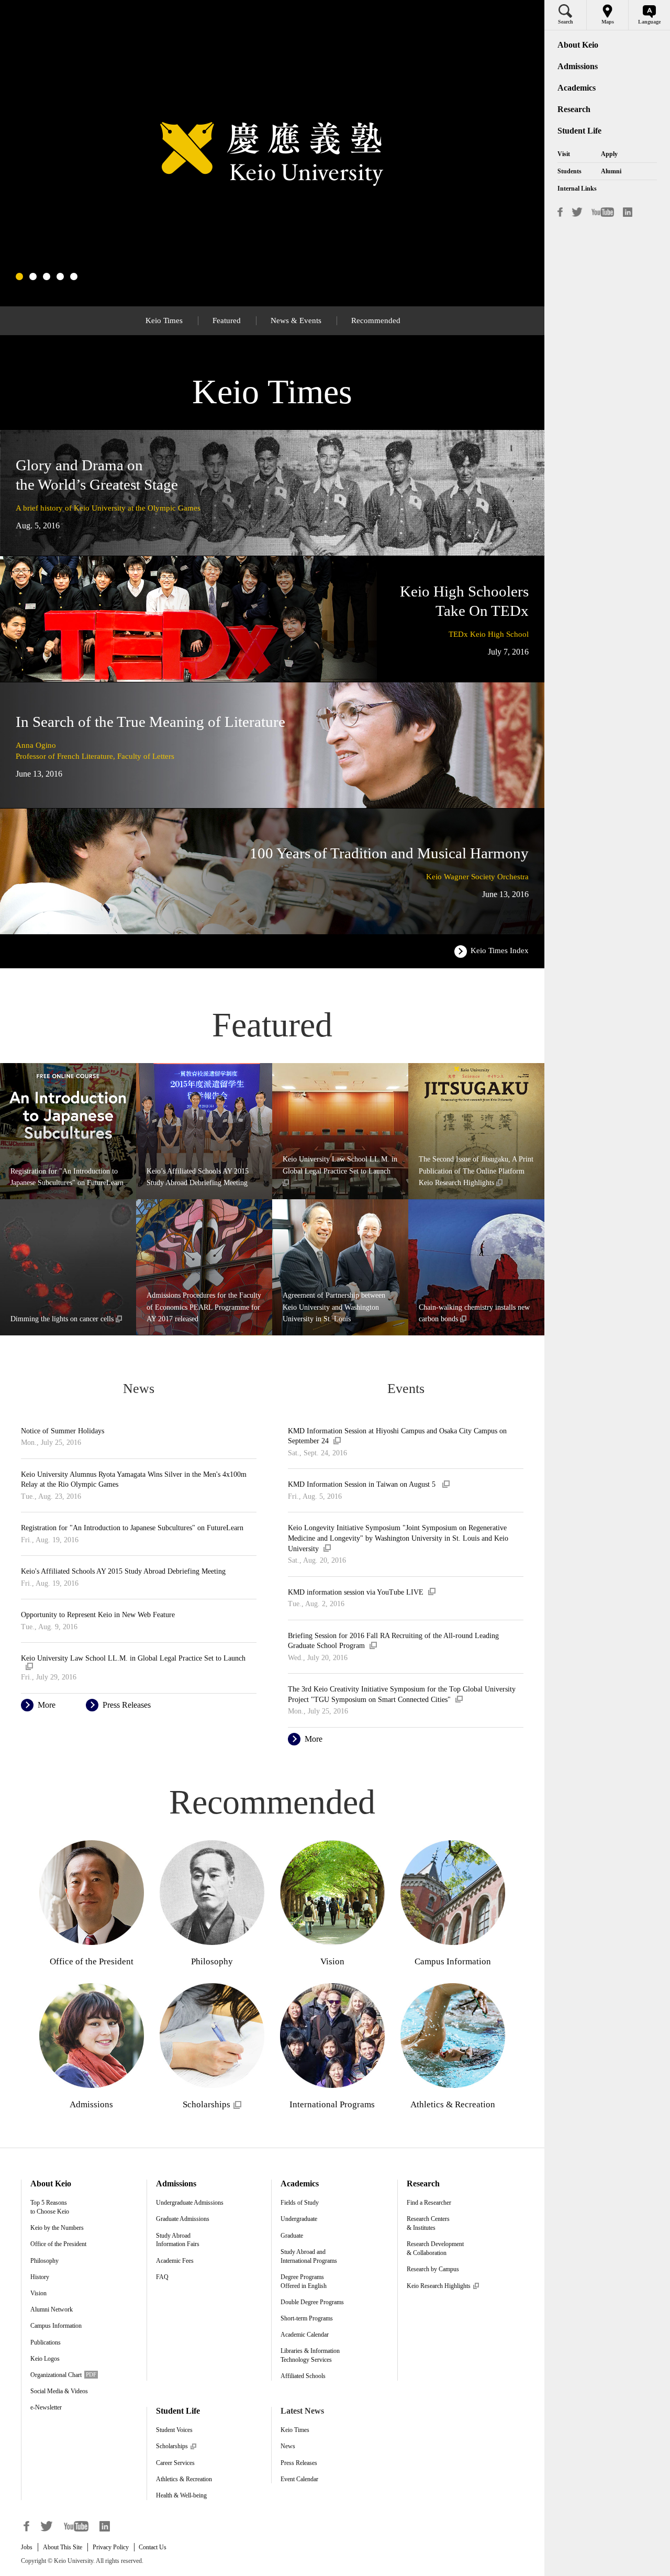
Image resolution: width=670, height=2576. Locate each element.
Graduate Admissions (183, 2219)
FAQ (162, 2277)
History (40, 2277)
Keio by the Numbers (57, 2228)
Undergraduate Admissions (190, 2203)
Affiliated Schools (303, 2376)
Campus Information (56, 2326)
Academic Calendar (305, 2335)
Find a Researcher (429, 2203)
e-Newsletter (46, 2407)
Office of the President (58, 2244)
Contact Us (153, 2547)
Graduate (292, 2236)
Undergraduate (299, 2219)
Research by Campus (433, 2269)
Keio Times (295, 2430)
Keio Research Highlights (443, 2286)
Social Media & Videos (59, 2391)
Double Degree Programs (312, 2302)
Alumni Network (52, 2309)
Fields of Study (300, 2203)
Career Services (175, 2463)
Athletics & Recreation (184, 2479)
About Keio (51, 2183)
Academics (300, 2183)
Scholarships (176, 2446)
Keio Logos (45, 2359)
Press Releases (299, 2463)
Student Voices (174, 2430)
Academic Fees (175, 2261)
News (288, 2446)
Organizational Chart (63, 2375)
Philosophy (44, 2261)
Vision (38, 2293)
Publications (46, 2342)
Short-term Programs (307, 2318)
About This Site (63, 2547)
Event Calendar (299, 2479)
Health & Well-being (181, 2495)
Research (423, 2183)
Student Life (178, 2411)
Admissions (176, 2183)
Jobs (27, 2547)
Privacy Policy (111, 2547)
